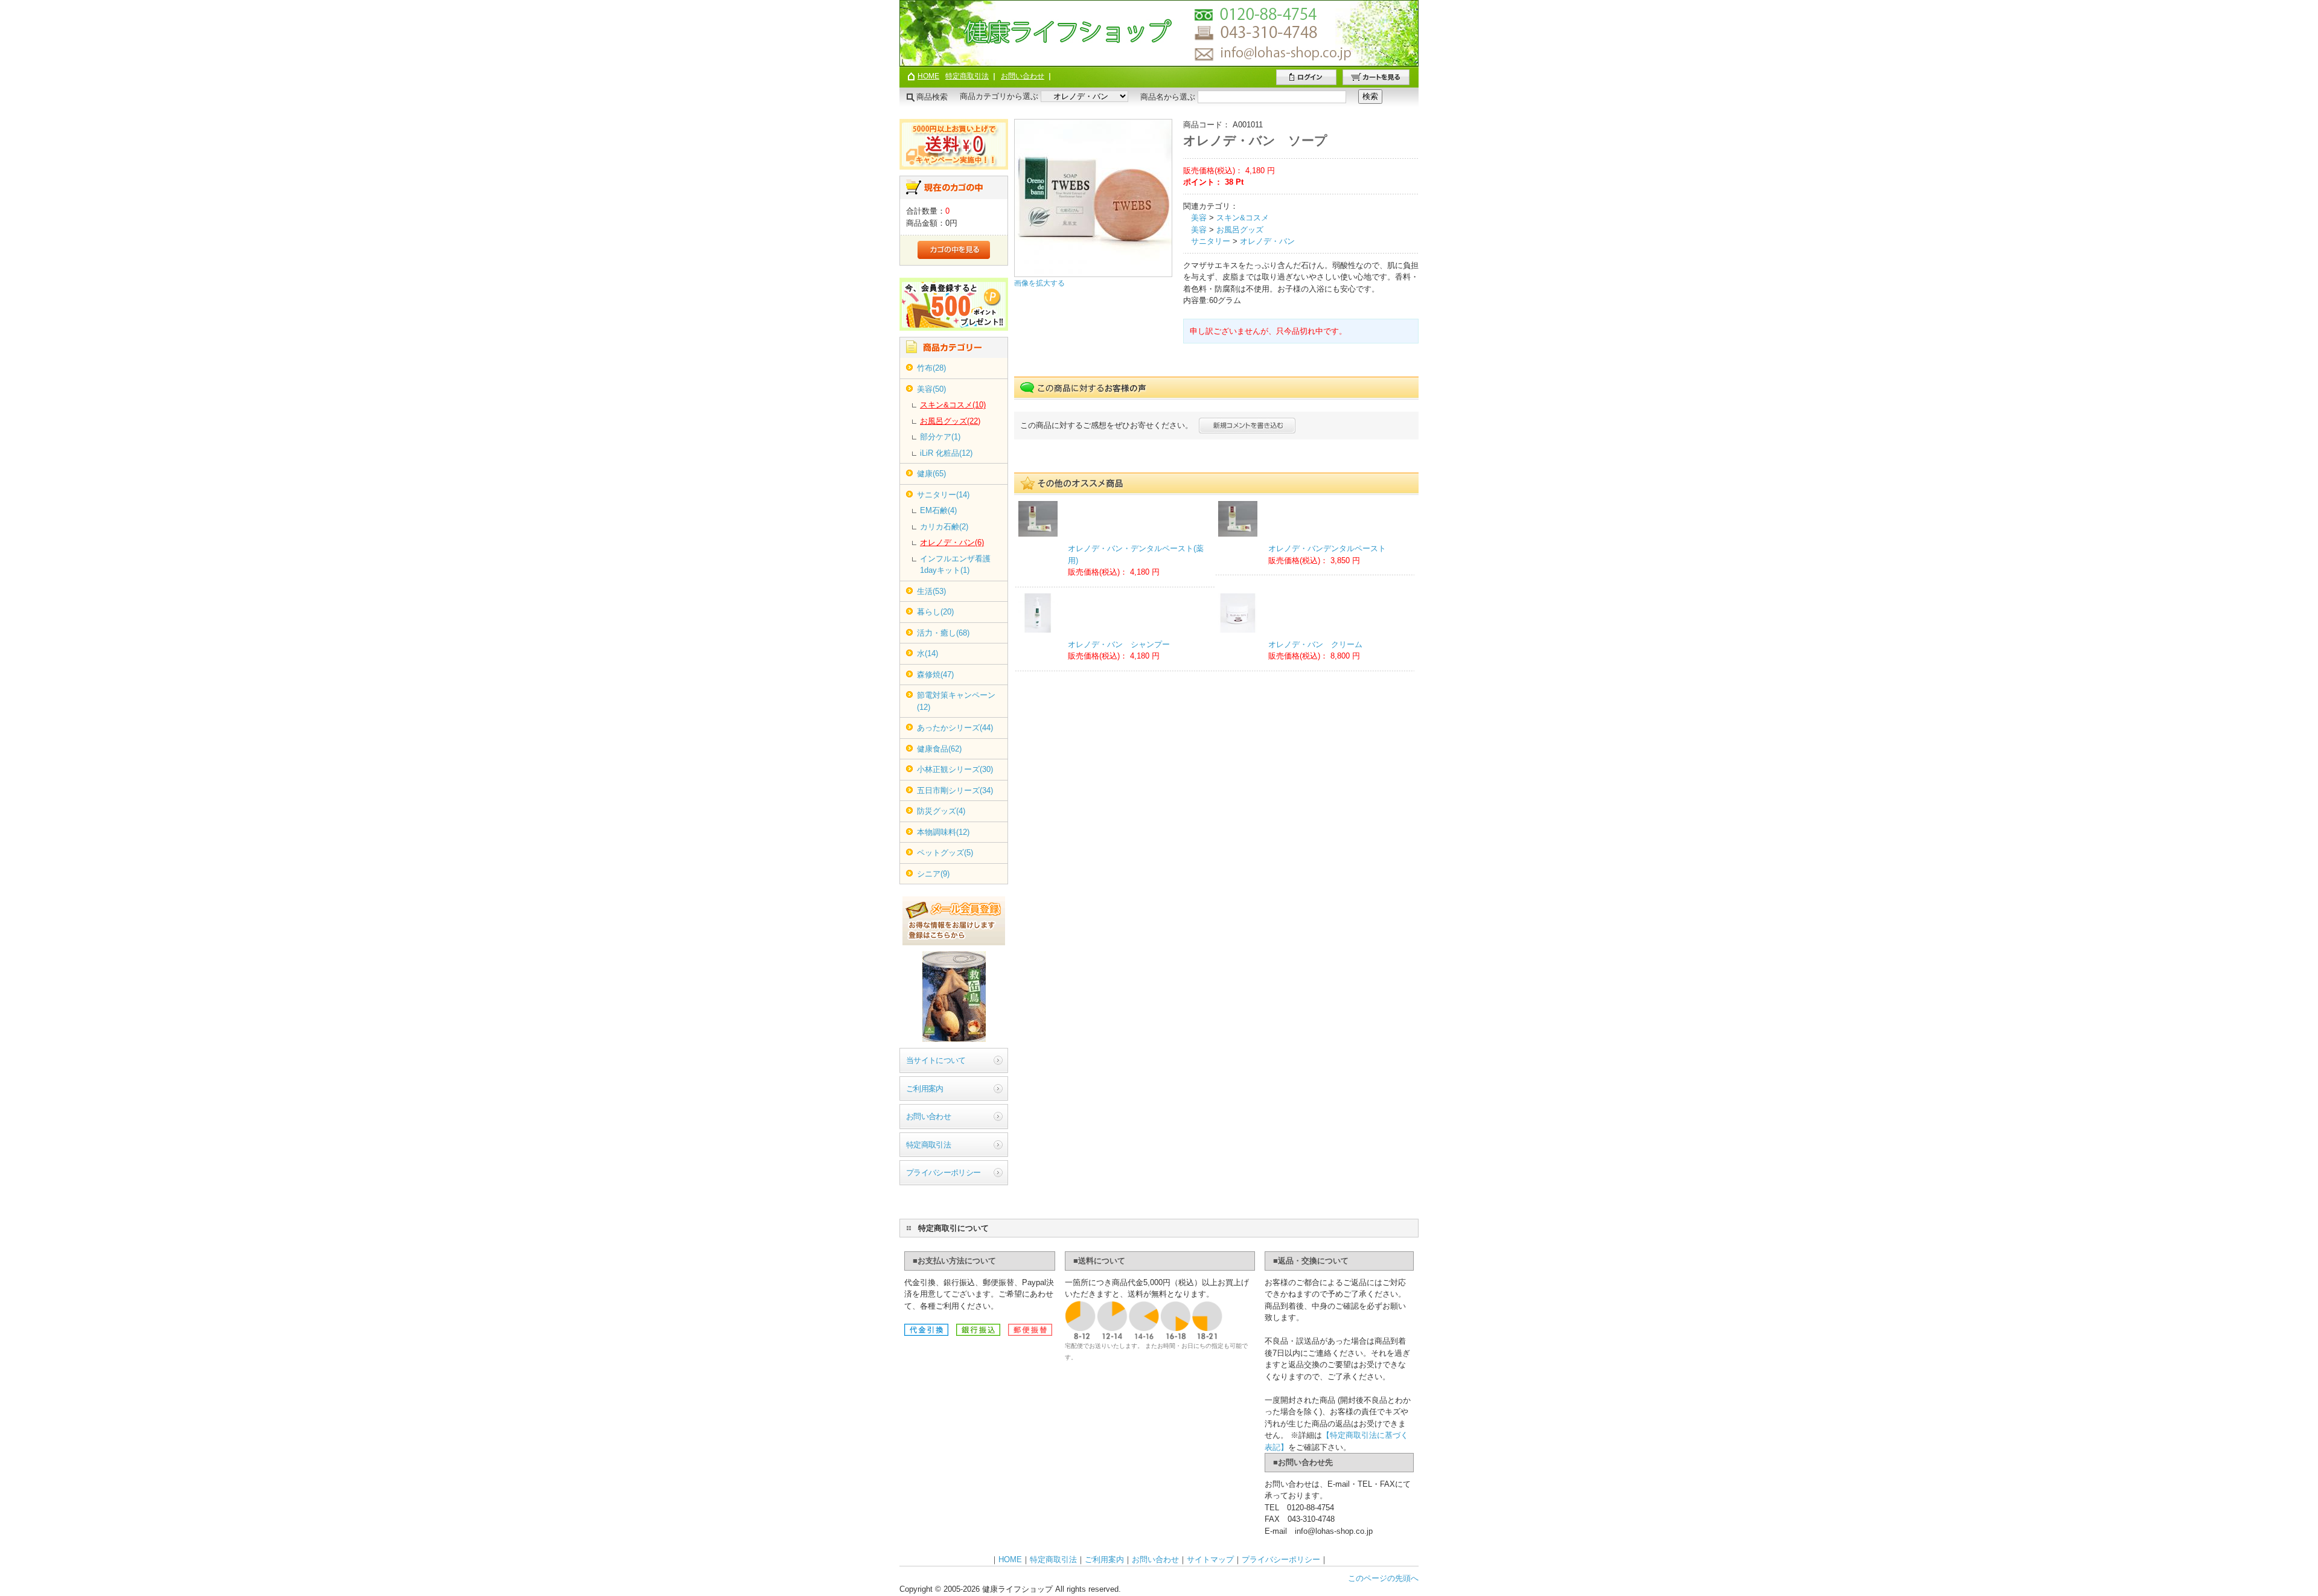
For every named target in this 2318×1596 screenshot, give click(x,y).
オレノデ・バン (1267, 241)
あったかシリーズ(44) (955, 728)
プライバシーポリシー (943, 1173)
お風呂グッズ (1240, 230)
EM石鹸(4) (938, 510)
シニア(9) (933, 874)
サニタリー (1211, 241)
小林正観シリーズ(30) (955, 769)
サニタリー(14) (943, 495)
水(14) (928, 653)
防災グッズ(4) (941, 811)
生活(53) (931, 591)
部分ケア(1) (940, 437)
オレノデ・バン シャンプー (1119, 644)
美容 (1199, 218)
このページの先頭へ (1383, 1578)
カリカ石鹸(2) (944, 527)
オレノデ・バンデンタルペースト (1327, 548)
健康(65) (931, 474)
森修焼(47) (935, 675)
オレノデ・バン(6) (952, 542)
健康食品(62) (939, 749)
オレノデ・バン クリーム (1315, 644)
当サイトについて (936, 1060)
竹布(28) (931, 368)
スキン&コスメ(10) (953, 405)
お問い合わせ (1023, 76)
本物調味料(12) (943, 832)
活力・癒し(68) (943, 633)
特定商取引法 (967, 76)
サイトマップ (1210, 1559)
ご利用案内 (925, 1089)
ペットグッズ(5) (945, 853)
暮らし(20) (935, 612)
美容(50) (931, 389)
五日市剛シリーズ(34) (955, 790)
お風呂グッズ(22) (950, 421)
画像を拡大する (1039, 283)
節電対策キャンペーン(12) (956, 701)
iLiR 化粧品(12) (946, 453)
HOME (928, 76)
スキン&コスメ (1243, 218)
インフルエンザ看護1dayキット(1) (955, 565)
